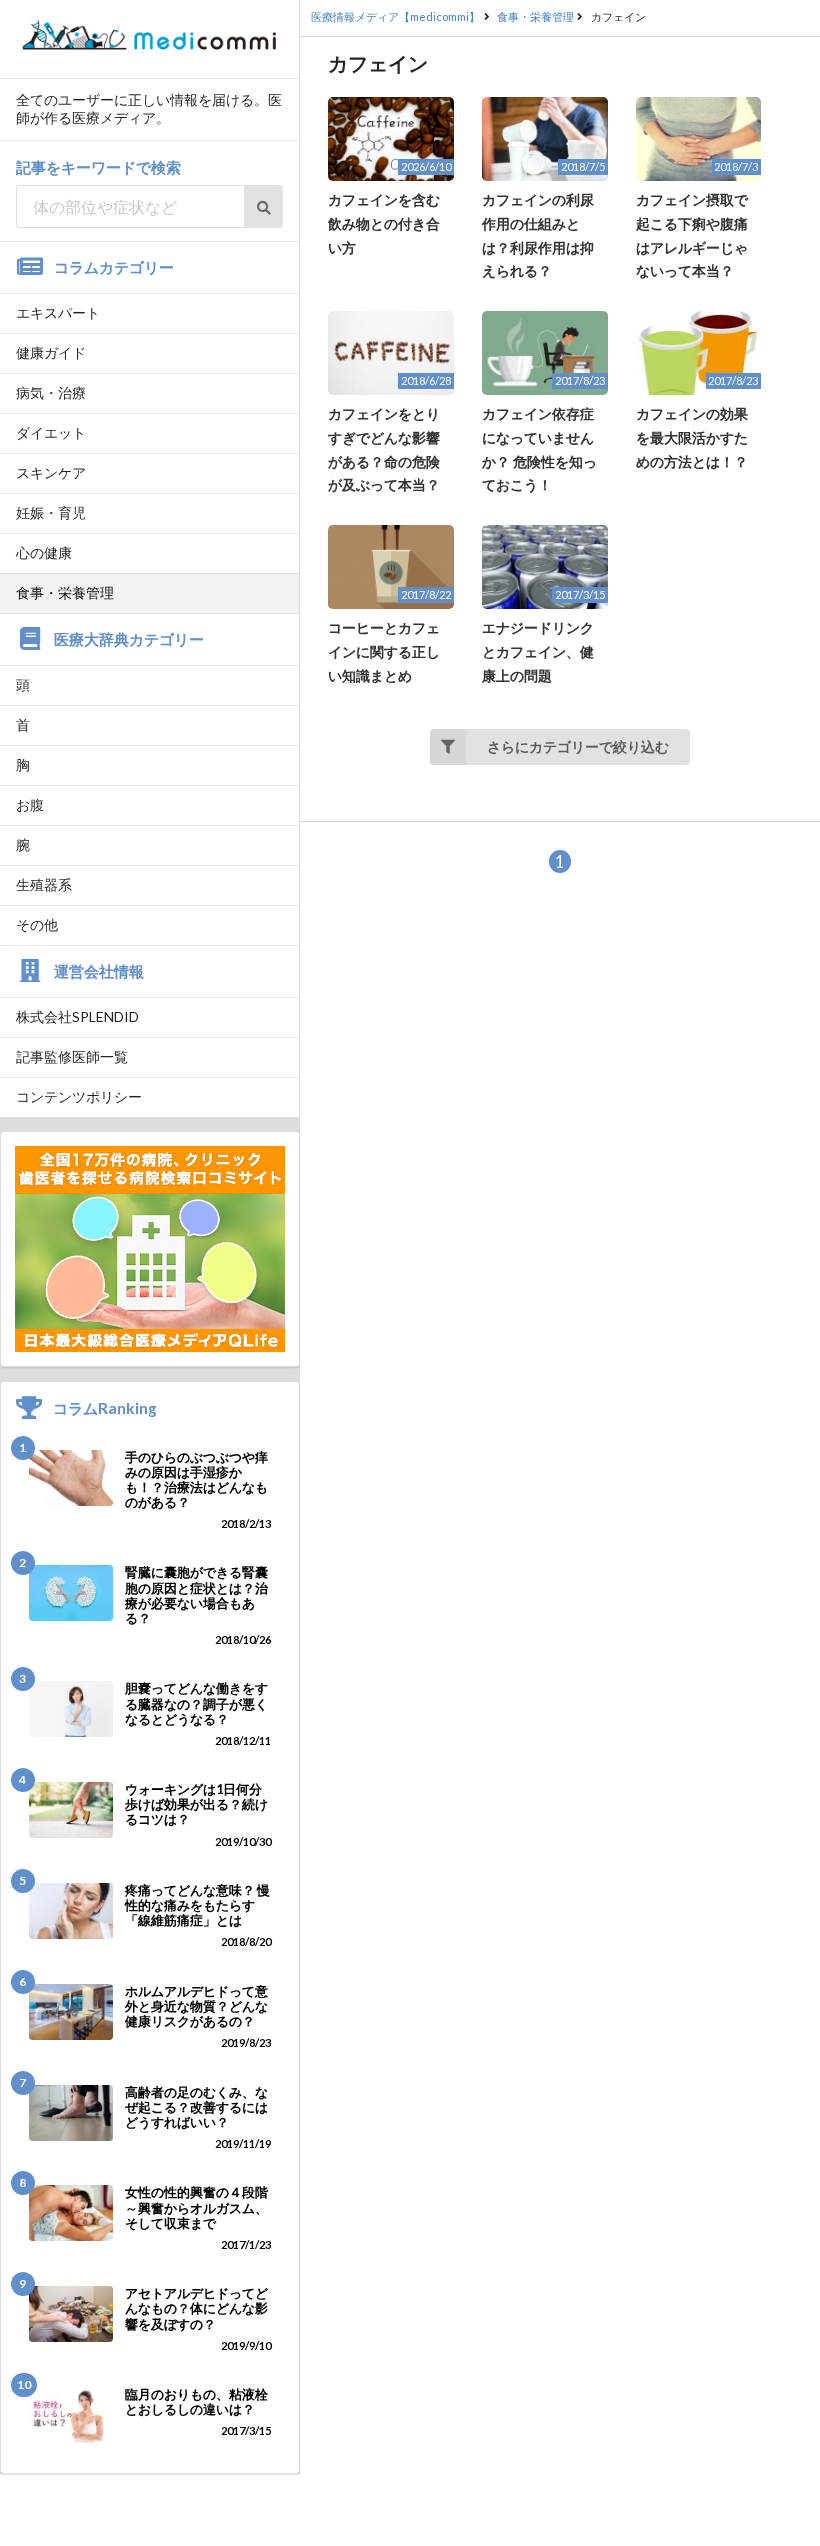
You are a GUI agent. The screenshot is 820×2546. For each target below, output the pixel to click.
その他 (37, 924)
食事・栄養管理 (65, 592)
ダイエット (51, 432)
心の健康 (44, 552)
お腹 (30, 804)
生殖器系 (44, 884)
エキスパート (58, 312)
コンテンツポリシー (79, 1096)
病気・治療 (51, 392)
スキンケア (51, 472)
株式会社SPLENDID (77, 1016)
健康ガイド (51, 352)
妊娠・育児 (51, 512)
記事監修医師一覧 (72, 1056)
